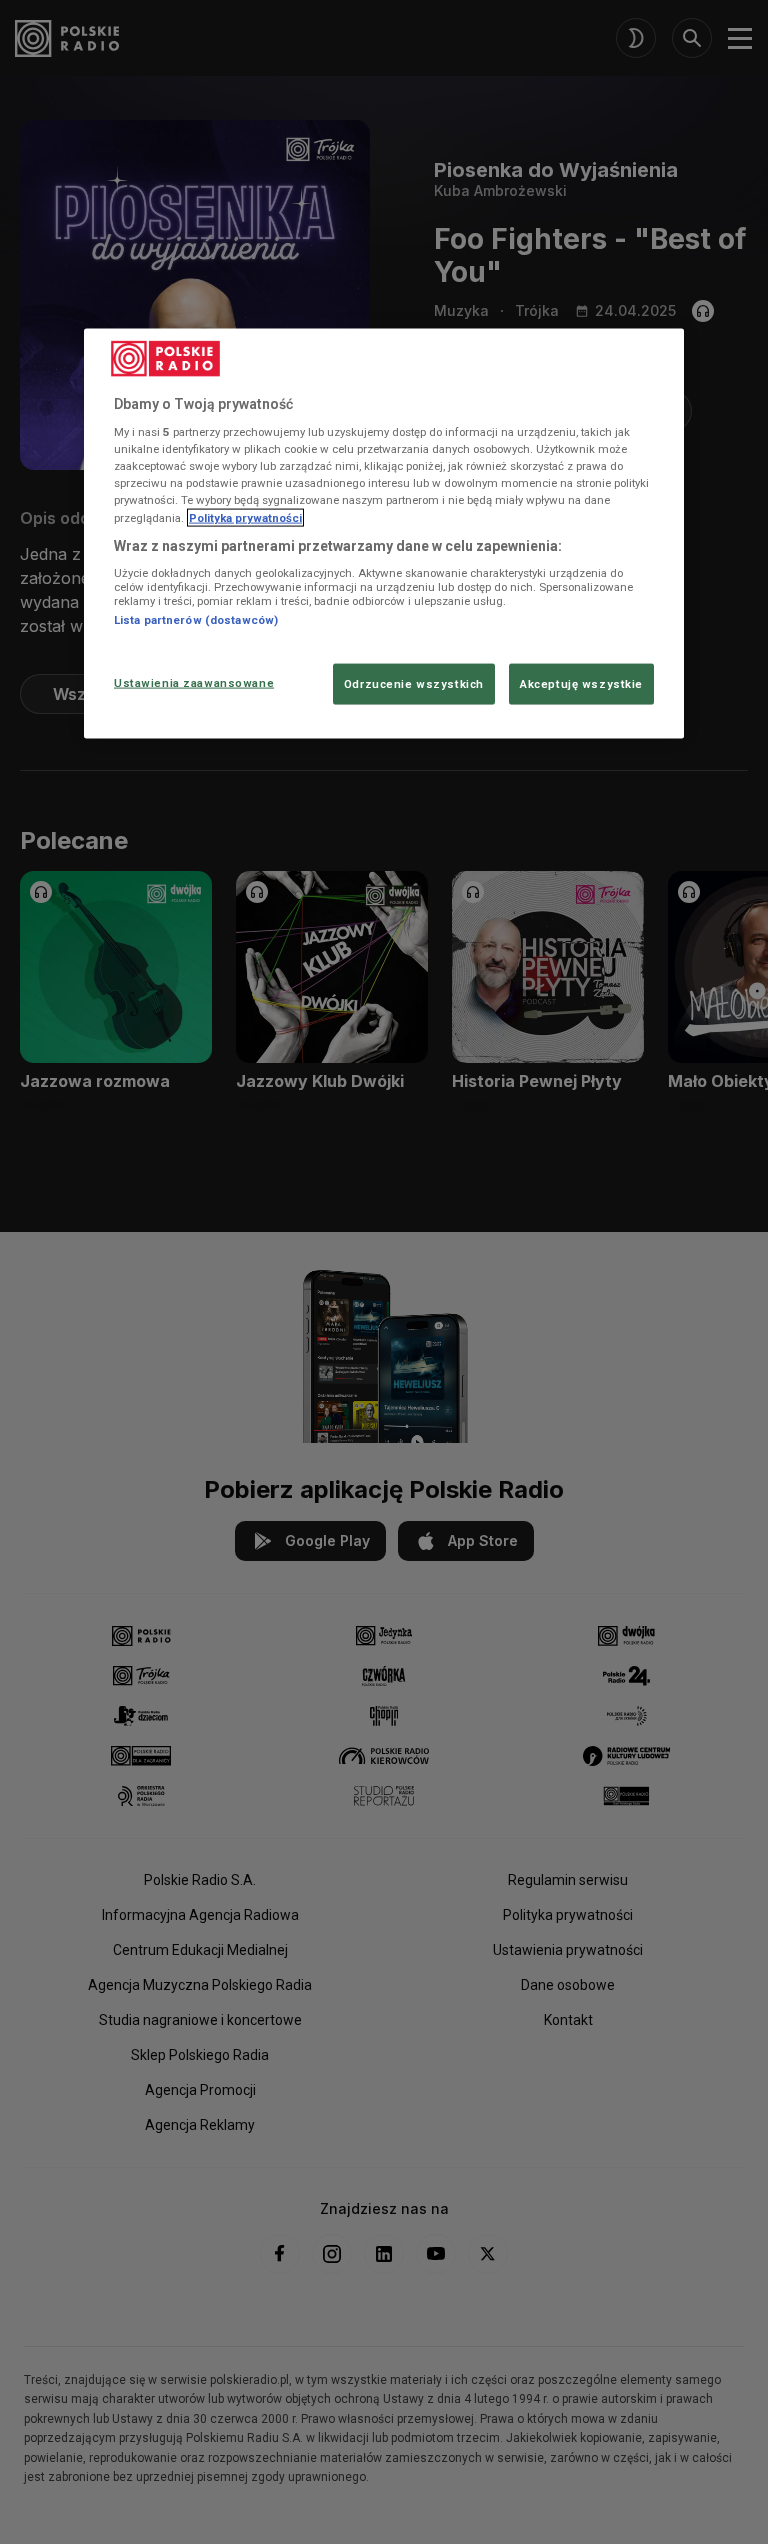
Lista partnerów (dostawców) (196, 620)
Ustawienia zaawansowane (194, 682)
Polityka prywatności (245, 517)
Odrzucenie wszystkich (414, 683)
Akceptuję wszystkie (581, 683)
